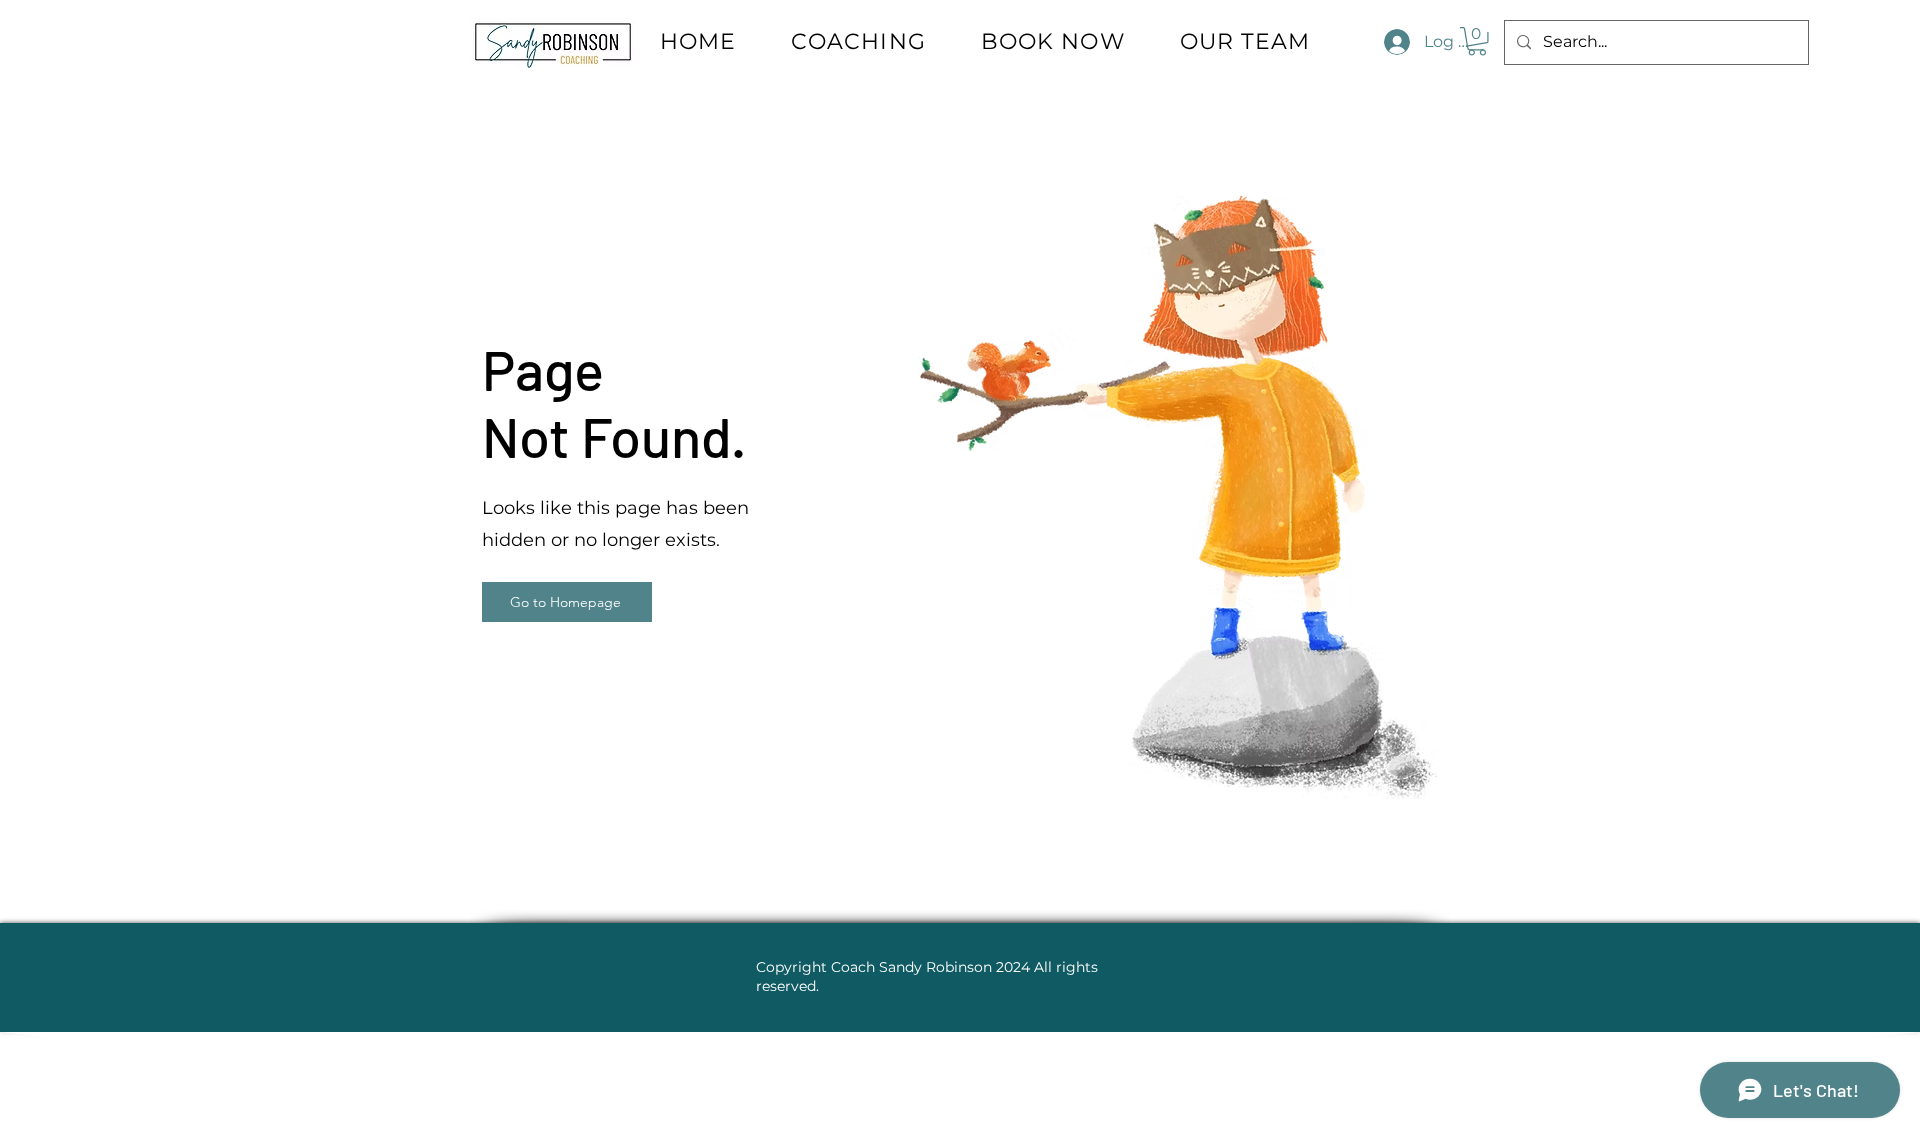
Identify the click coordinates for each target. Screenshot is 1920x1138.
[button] (1477, 41)
